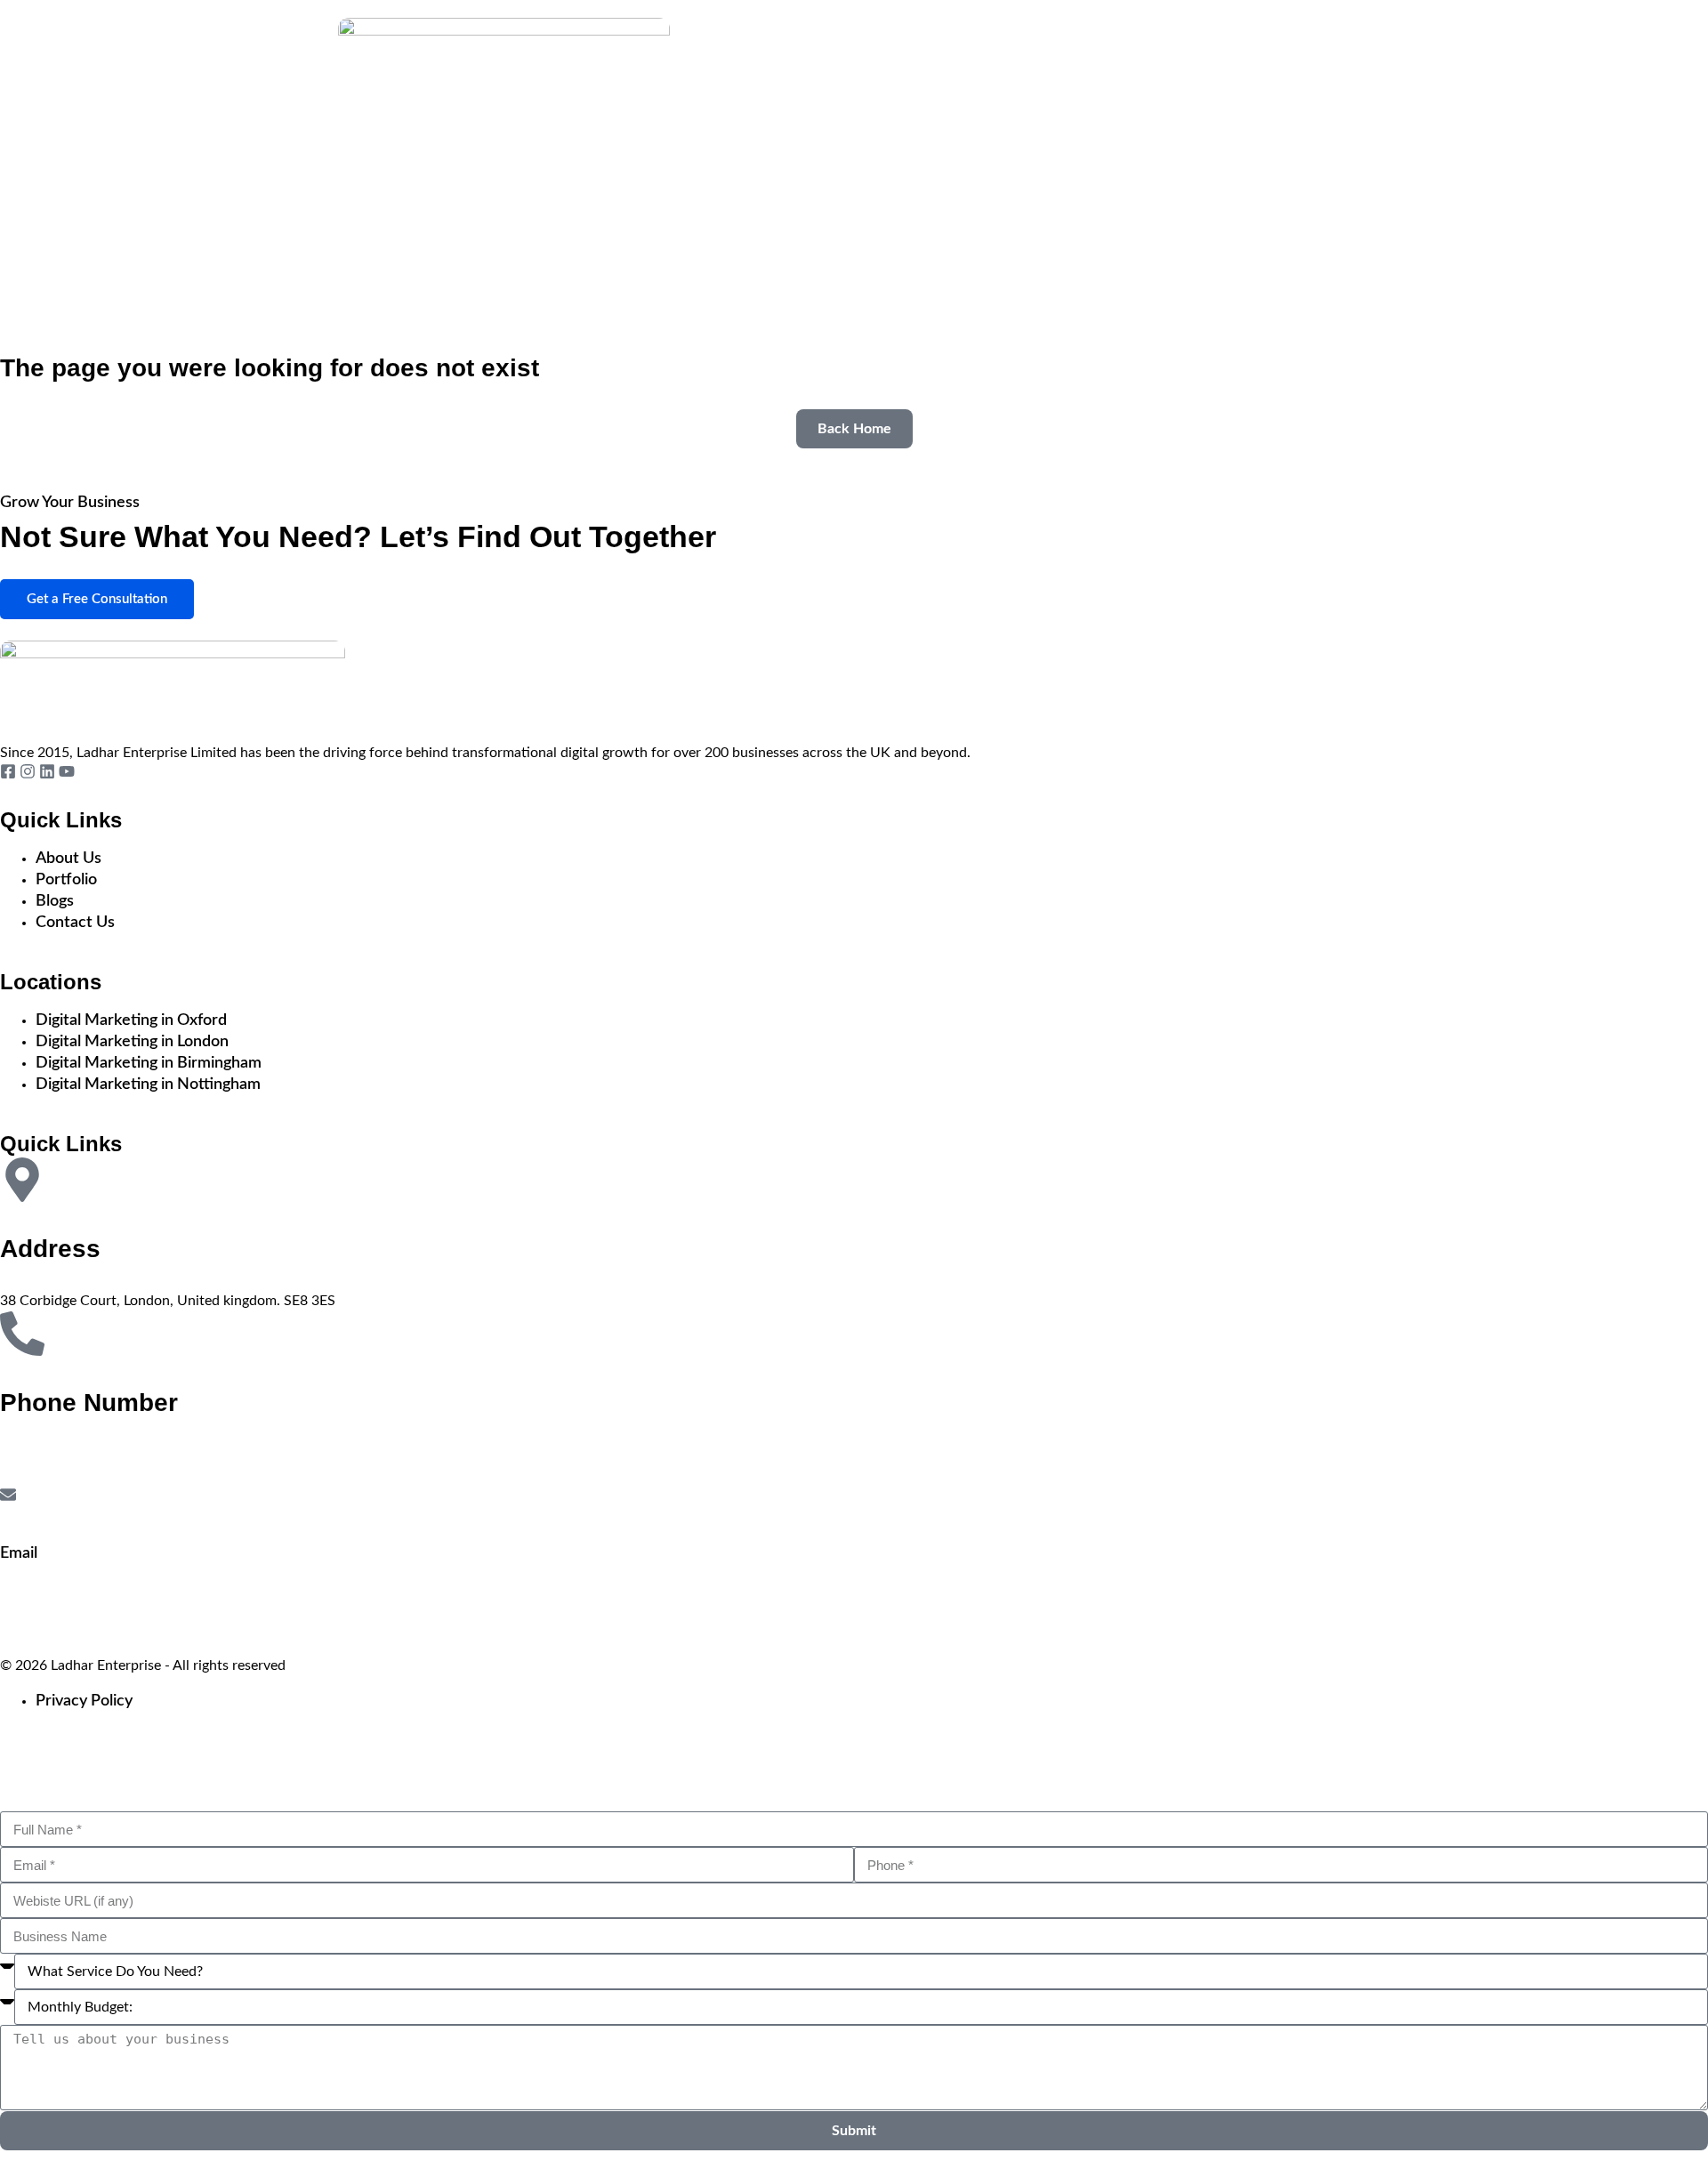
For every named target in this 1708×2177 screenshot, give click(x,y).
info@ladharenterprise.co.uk (99, 1601)
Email (19, 1553)
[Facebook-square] (8, 771)
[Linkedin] (47, 771)
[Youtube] (67, 771)
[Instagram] (28, 771)
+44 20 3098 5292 (63, 1476)
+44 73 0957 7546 (63, 1455)
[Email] (8, 1495)
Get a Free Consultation (97, 599)
